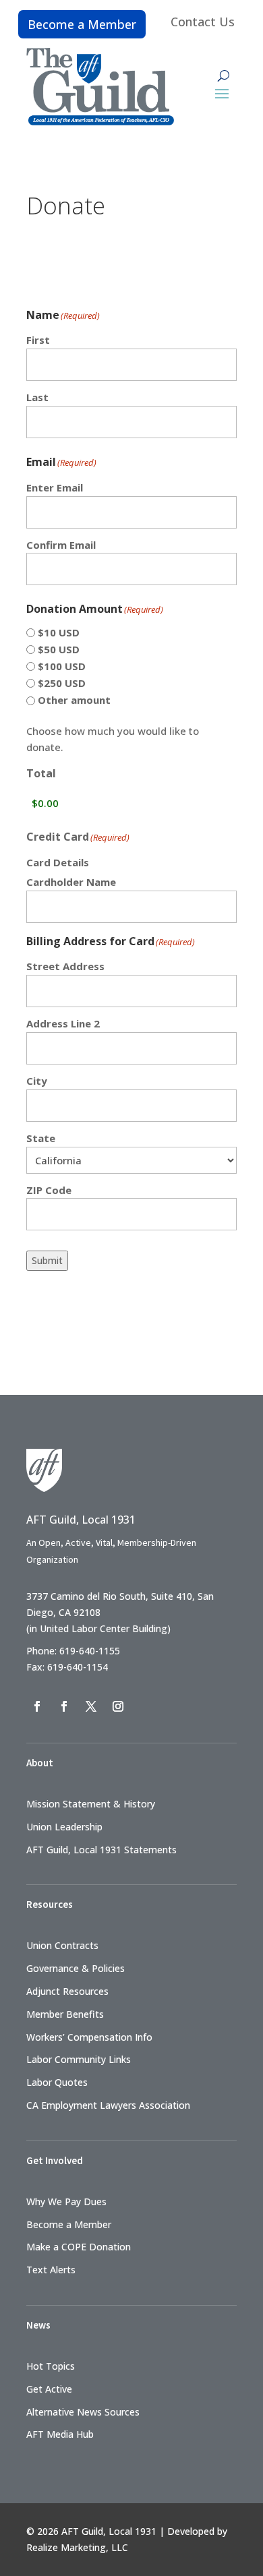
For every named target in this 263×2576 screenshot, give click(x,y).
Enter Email (55, 487)
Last (37, 397)
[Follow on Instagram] (118, 1706)
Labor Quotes (57, 2082)
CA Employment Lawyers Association (108, 2105)
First (38, 340)
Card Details (58, 862)
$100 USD (62, 666)
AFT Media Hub (60, 2434)
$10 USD (59, 632)
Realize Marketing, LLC (77, 2547)
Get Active (49, 2389)
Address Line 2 (63, 1023)
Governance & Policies (76, 1968)
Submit (47, 1260)
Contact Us (203, 22)
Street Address (65, 966)
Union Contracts (62, 1945)
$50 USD (59, 649)
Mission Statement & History (91, 1804)
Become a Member (82, 24)
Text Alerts (51, 2270)
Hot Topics (51, 2366)
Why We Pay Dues (66, 2201)
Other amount (74, 700)
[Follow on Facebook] (37, 1706)
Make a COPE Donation (79, 2247)
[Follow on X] (91, 1706)
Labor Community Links (79, 2059)
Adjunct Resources (67, 1991)
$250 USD (62, 683)
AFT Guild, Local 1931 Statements (101, 1850)
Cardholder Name (71, 882)
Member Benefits (65, 2014)
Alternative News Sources (83, 2412)
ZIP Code (49, 1190)
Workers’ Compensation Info (89, 2037)
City (37, 1081)
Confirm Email (61, 545)
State (41, 1138)
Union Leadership (64, 1827)
